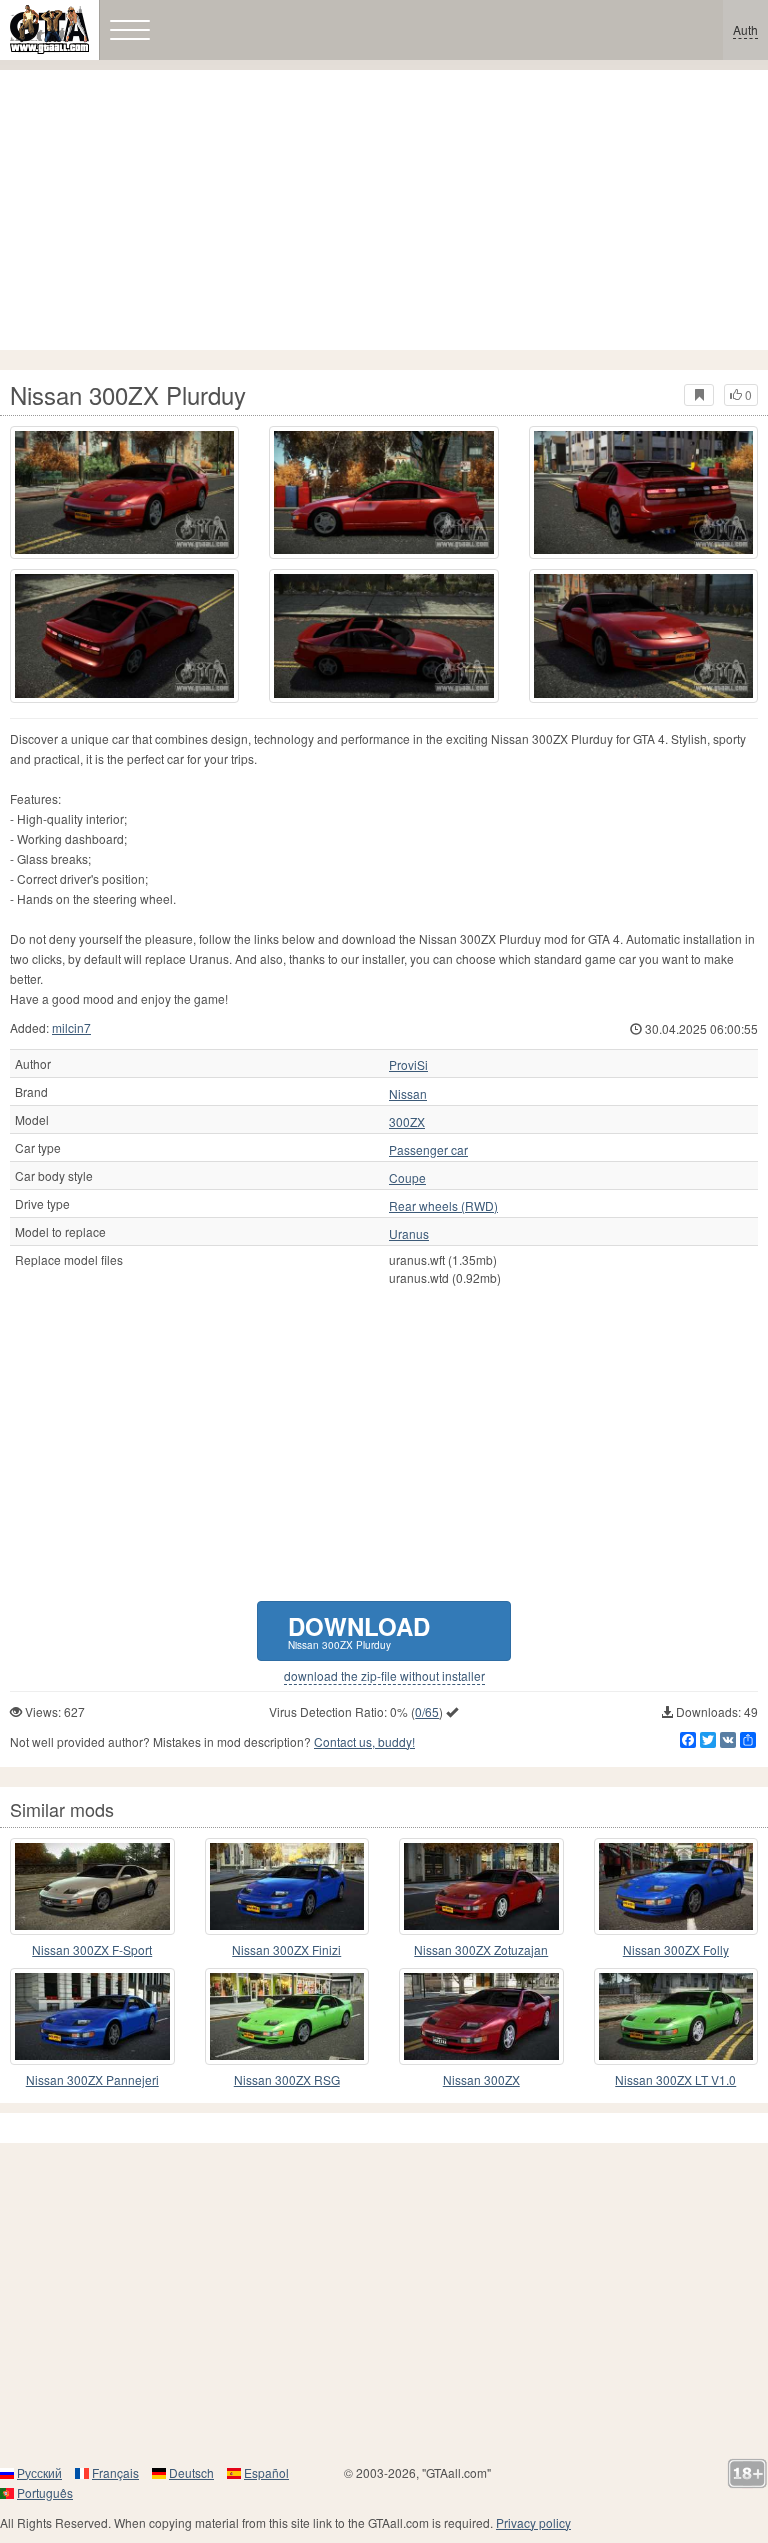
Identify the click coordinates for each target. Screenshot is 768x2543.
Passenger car (428, 1150)
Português (45, 2492)
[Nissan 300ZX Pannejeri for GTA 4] (92, 2016)
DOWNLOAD (359, 1630)
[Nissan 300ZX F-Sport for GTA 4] (92, 1886)
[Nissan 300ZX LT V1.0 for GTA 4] (676, 2016)
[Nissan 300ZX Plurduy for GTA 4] (124, 492)
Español (266, 2472)
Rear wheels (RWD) (443, 1206)
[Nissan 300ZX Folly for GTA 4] (676, 1886)
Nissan (408, 1094)
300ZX (407, 1122)
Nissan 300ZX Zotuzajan (481, 1949)
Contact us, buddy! (364, 1741)
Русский (39, 2472)
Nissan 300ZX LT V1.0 (675, 2079)
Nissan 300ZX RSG (287, 2079)
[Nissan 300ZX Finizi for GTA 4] (287, 1886)
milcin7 (71, 1027)
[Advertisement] (384, 210)
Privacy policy (533, 2522)
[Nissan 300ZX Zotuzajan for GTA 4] (481, 1886)
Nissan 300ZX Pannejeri (92, 2079)
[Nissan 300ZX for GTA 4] (481, 2016)
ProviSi (408, 1065)
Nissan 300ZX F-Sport (92, 1949)
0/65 (427, 1711)
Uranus (409, 1234)
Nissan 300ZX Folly (676, 1949)
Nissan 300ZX (481, 2079)
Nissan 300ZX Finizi (286, 1949)
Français (115, 2472)
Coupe (407, 1178)
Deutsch (191, 2472)
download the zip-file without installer (384, 1676)
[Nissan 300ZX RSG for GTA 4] (287, 2016)
